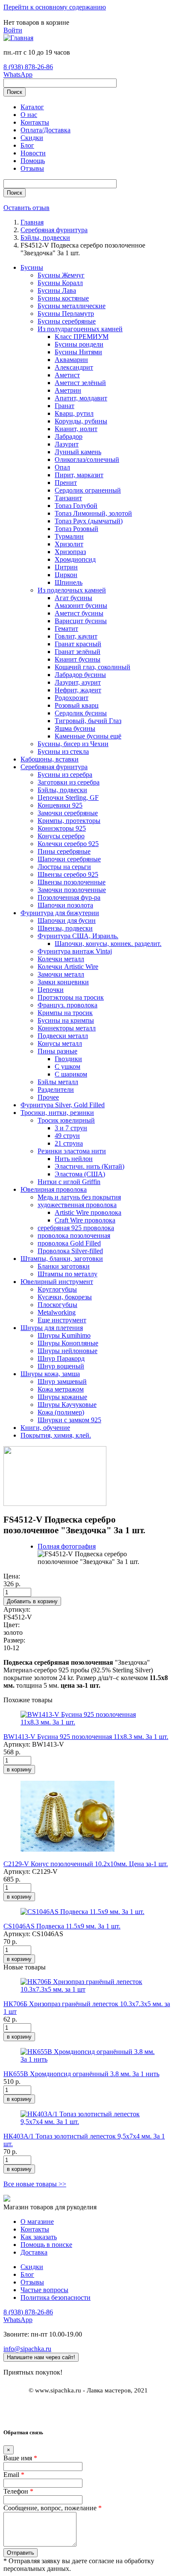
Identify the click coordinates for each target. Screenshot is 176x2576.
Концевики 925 (60, 805)
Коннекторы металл (67, 1028)
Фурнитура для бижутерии (60, 913)
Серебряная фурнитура (54, 767)
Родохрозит (72, 698)
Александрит (74, 367)
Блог (27, 145)
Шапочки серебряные (69, 859)
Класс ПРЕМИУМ (82, 337)
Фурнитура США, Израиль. (78, 936)
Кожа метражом (61, 1389)
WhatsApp (18, 74)
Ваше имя (20, 2458)
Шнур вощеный (61, 1366)
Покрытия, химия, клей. (56, 1435)
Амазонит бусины (81, 605)
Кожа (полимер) (61, 1412)
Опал (62, 467)
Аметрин (68, 390)
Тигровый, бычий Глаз (88, 721)
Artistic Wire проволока (88, 1212)
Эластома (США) (80, 1174)
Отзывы (32, 168)
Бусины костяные (63, 298)
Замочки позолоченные (72, 890)
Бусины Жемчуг (61, 275)
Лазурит (67, 444)
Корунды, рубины (81, 421)
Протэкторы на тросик (71, 997)
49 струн (67, 1136)
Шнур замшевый (62, 1381)
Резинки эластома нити (72, 1151)
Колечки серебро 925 (68, 844)
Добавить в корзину (32, 1601)
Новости (33, 153)
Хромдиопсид (75, 559)
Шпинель (69, 582)
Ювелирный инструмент (57, 1282)
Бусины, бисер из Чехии (73, 744)
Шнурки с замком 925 (69, 1420)
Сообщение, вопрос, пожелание (53, 2508)
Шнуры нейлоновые (67, 1351)
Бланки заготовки (64, 1266)
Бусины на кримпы (66, 1020)
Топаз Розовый (76, 529)
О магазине (37, 2222)
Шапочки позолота (65, 905)
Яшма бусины (75, 728)
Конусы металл (60, 1043)
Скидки (32, 138)
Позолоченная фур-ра (69, 897)
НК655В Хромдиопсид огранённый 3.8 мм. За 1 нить (81, 2074)
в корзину (19, 1769)
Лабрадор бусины (80, 675)
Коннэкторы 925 (62, 828)
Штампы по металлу (67, 1274)
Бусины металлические (72, 306)
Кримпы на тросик (65, 1013)
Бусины (32, 267)
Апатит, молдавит (81, 398)
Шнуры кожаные (62, 1397)
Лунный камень (78, 452)
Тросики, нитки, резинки (57, 1113)
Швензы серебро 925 (68, 874)
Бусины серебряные (67, 321)
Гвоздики (68, 1059)
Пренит (66, 483)
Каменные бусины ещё (88, 736)
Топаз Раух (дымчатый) (89, 521)
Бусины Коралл (60, 283)
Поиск (15, 92)
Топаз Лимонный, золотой (93, 513)
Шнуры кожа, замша (50, 1374)
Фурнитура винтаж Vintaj (75, 951)
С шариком (71, 1074)
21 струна (69, 1143)
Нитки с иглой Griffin (69, 1182)
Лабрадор (69, 436)
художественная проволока (77, 1205)
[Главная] (18, 38)
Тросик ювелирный (66, 1120)
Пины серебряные (64, 851)
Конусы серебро (61, 836)
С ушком (67, 1066)
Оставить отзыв (26, 208)
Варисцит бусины (81, 621)
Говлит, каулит (76, 636)
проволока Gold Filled (69, 1243)
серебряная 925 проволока (76, 1228)
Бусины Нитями (78, 352)
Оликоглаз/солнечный (87, 459)
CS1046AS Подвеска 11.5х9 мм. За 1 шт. (62, 1926)
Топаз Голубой (76, 506)
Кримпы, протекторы (69, 821)
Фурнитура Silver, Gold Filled (63, 1105)
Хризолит (69, 544)
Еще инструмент (62, 1320)
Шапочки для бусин (67, 920)
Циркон (66, 575)
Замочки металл (61, 974)
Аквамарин (71, 360)
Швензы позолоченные (72, 882)
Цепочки (51, 990)
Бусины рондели (79, 344)
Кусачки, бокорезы (65, 1297)
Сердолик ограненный (88, 490)
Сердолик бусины (81, 713)
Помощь (33, 161)
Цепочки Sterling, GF (68, 798)
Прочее (48, 1097)
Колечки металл (61, 959)
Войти (13, 30)
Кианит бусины (78, 659)
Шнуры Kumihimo (64, 1335)
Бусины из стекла (63, 751)
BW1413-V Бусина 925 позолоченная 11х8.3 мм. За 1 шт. (86, 1737)
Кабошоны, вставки (50, 759)
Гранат (65, 406)
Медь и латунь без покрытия (79, 1197)
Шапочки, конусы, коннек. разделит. (108, 944)
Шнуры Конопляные (68, 1343)
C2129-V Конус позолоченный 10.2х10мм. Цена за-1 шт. (86, 1864)
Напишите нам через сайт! (41, 2357)
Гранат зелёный (78, 652)
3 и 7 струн (71, 1128)
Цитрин (66, 567)
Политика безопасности (56, 2297)
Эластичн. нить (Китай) (89, 1166)
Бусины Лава (57, 290)
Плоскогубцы (57, 1305)
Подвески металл (63, 1036)
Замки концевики (63, 982)
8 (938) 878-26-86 (28, 67)
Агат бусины (73, 598)
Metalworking (57, 1312)
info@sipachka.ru (27, 2349)
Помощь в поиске (46, 2245)
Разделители (56, 1090)
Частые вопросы (44, 2290)
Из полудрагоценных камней (80, 329)
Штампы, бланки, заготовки (62, 1259)
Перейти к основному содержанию (55, 7)
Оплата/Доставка (45, 130)
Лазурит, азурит (78, 682)
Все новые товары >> (35, 2184)
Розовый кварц (77, 705)
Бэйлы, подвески (62, 790)
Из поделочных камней (72, 590)
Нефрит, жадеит (78, 690)
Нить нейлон (74, 1159)
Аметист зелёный (80, 383)
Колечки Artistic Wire (68, 967)
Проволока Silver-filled (70, 1251)
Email (14, 2475)
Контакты (35, 122)
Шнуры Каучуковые (67, 1405)
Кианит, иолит (76, 429)
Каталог (32, 107)
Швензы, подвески (65, 928)
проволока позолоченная (74, 1235)
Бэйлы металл (58, 1082)
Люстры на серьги (64, 867)
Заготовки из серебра (69, 782)
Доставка (34, 2252)
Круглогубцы (57, 1289)
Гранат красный (78, 644)
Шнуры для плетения (52, 1328)
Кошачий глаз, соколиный (92, 667)
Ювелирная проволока (54, 1189)
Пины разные (57, 1051)
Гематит (66, 629)
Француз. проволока (67, 1005)
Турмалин (69, 536)
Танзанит (68, 498)
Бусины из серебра (65, 775)
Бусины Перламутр (66, 314)
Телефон (18, 2491)
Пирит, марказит (79, 475)
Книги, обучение (45, 1428)
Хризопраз (70, 552)
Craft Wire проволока (85, 1220)
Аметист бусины (79, 613)
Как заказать (39, 2237)
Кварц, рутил (74, 413)
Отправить (21, 2553)
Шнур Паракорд (61, 1358)
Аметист (67, 375)
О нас (29, 115)
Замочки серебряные (68, 813)
